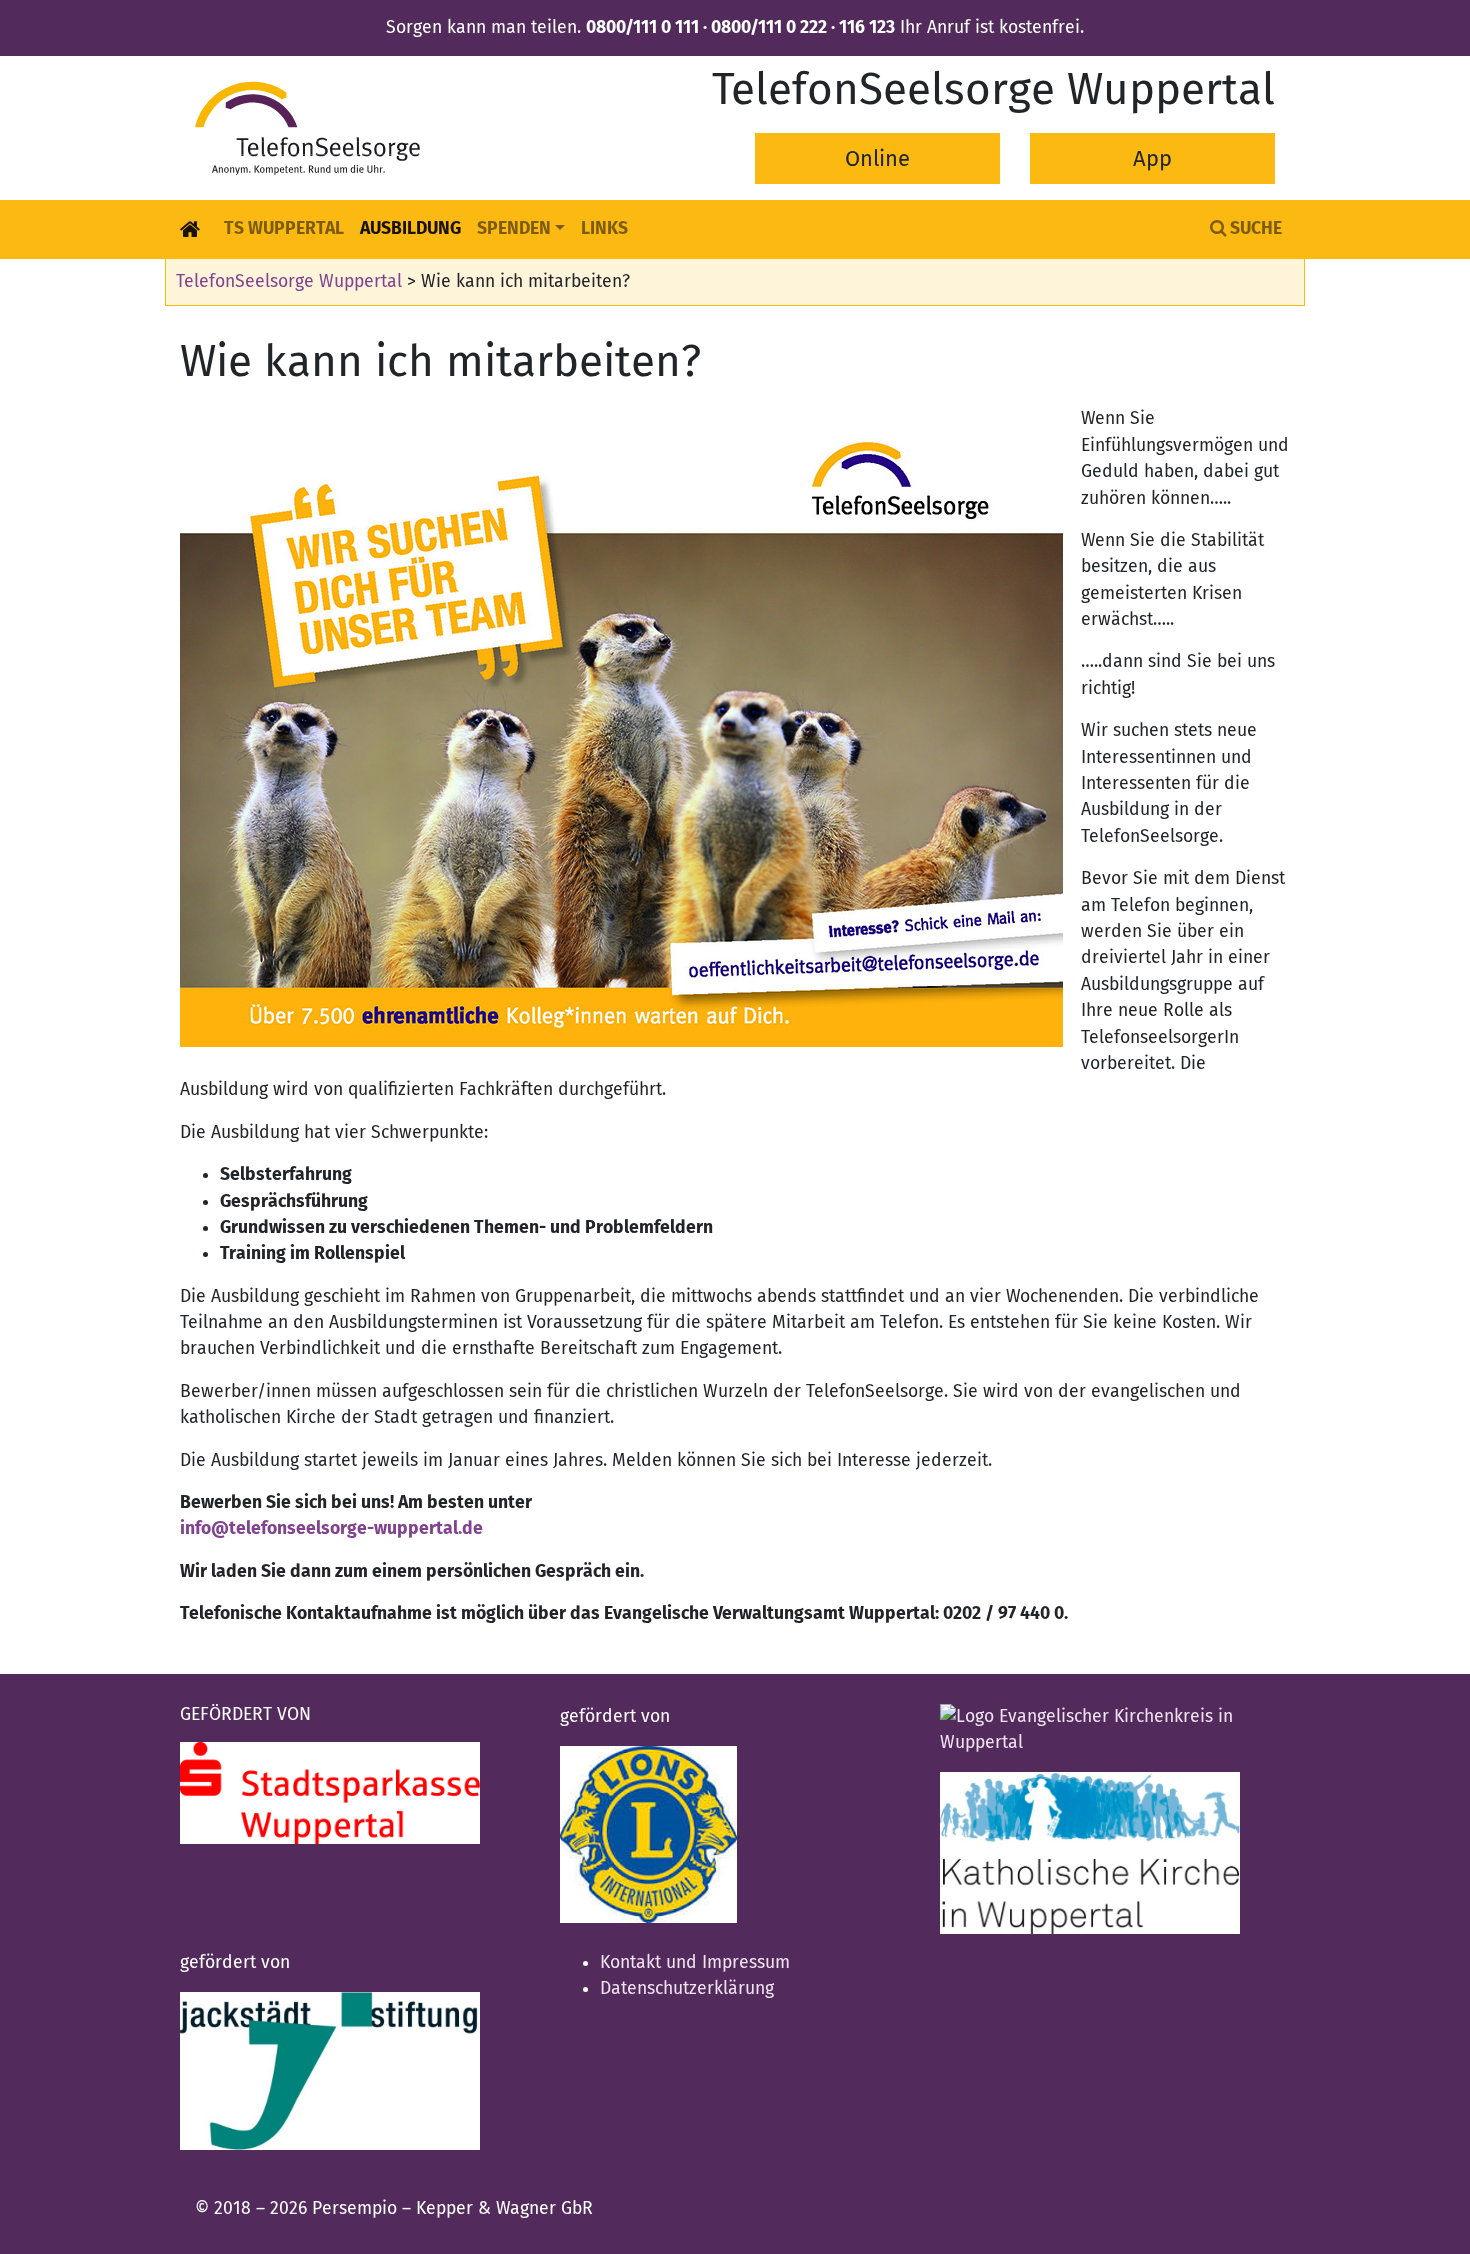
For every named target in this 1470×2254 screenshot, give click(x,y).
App (1152, 158)
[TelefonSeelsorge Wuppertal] (307, 127)
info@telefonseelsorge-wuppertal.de (331, 1528)
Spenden (514, 228)
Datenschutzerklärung (687, 1988)
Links (604, 228)
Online (877, 158)
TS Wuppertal (284, 228)
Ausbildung (410, 228)
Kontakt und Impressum (695, 1962)
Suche (1254, 228)
